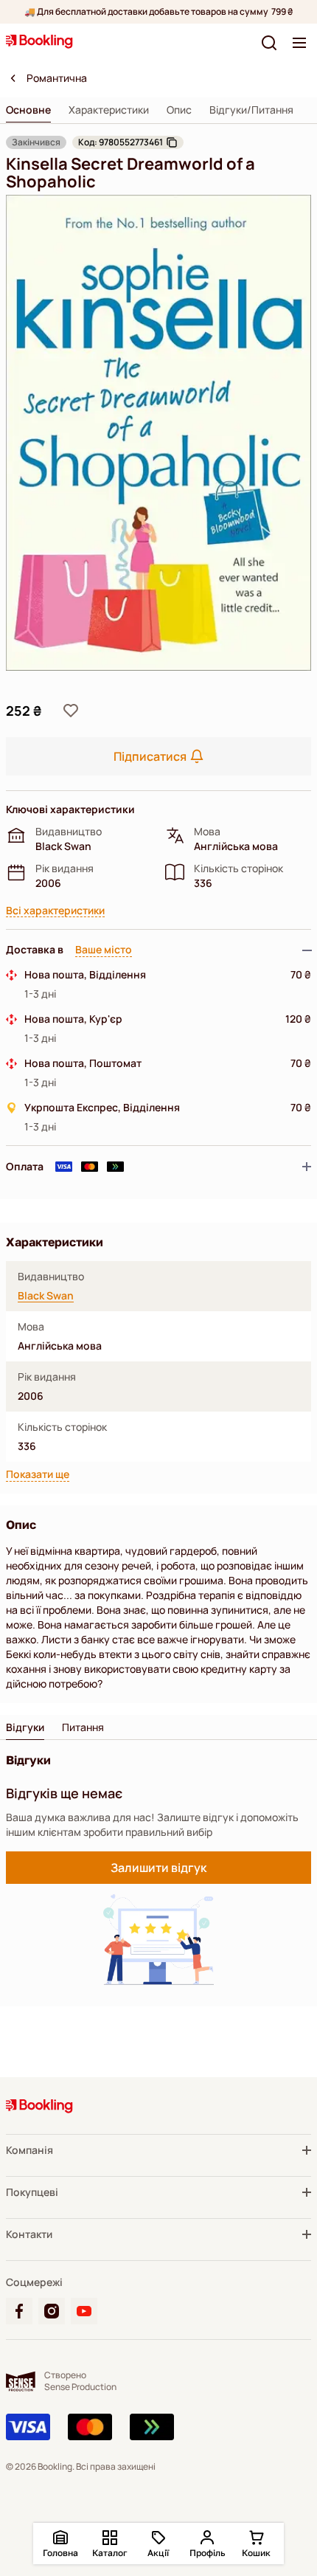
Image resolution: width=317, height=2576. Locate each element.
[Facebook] (19, 2311)
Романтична (57, 78)
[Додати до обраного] (71, 711)
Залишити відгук (158, 1868)
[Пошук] (269, 43)
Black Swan (46, 1296)
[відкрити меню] (299, 43)
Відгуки (25, 1727)
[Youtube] (84, 2311)
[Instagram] (52, 2311)
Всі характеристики (55, 911)
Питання (83, 1727)
